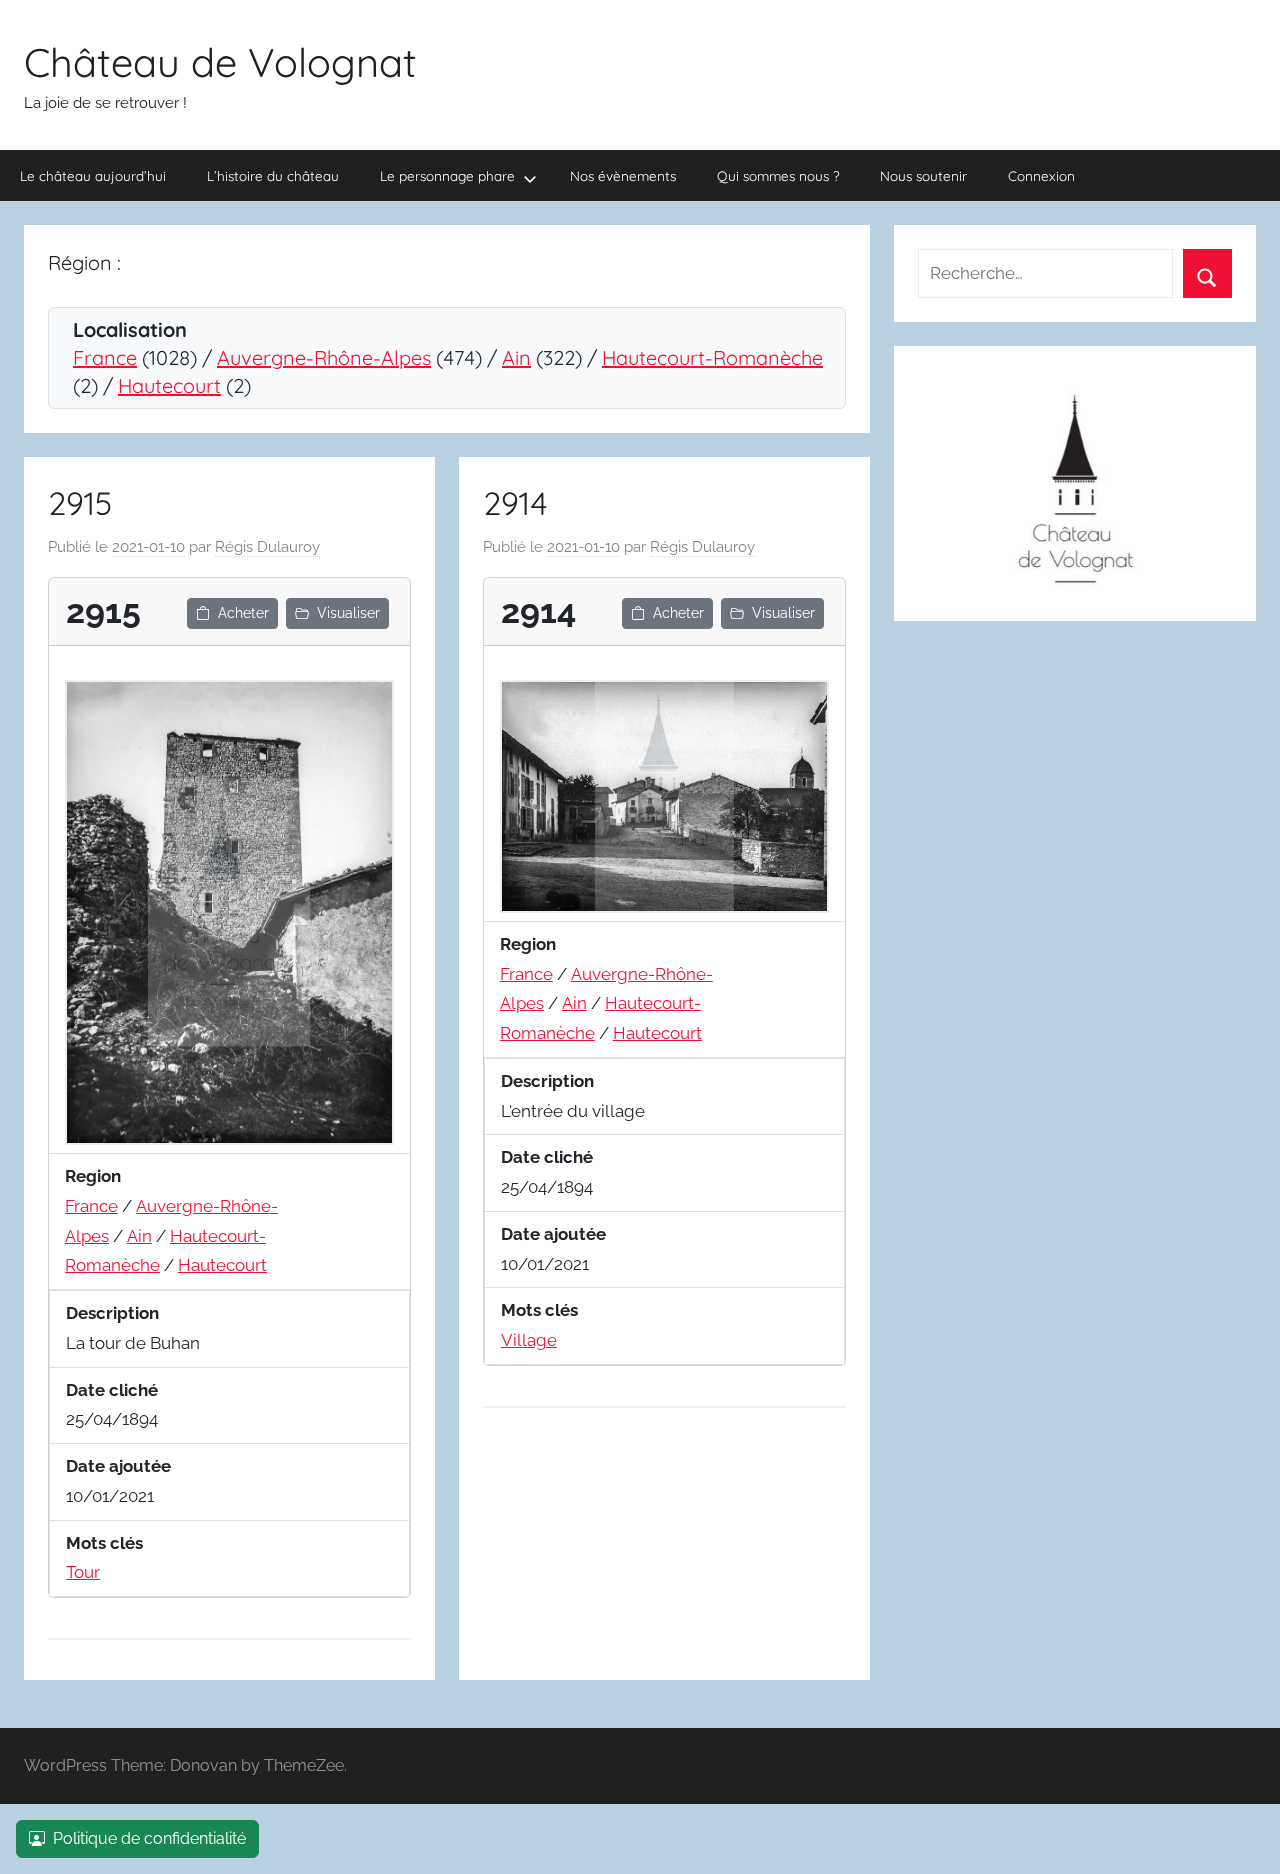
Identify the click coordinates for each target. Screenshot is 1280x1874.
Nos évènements (623, 175)
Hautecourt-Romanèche (712, 357)
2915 (80, 503)
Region (93, 1176)
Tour (83, 1572)
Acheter (243, 613)
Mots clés (104, 1543)
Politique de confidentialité (149, 1838)
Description (112, 1313)
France (105, 357)
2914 (515, 503)
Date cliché (112, 1390)
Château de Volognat (220, 62)
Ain (516, 357)
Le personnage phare (447, 175)
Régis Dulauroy (267, 547)
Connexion (1041, 175)
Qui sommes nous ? (778, 175)
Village (529, 1340)
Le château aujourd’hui (93, 175)
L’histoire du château (273, 175)
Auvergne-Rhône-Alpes (324, 357)
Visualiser (348, 613)
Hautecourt (169, 385)
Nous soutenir (923, 175)
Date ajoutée (118, 1466)
